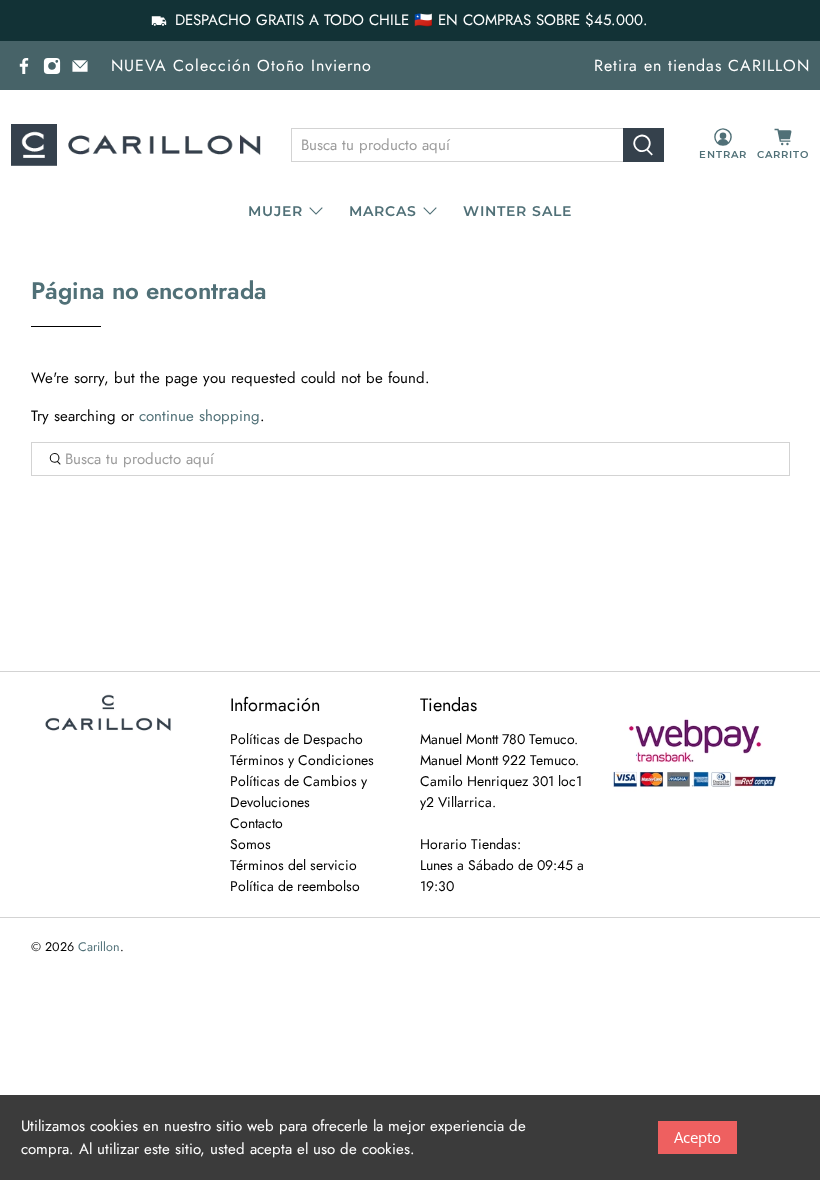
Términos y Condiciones (302, 760)
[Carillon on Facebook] (24, 66)
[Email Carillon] (80, 66)
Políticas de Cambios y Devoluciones (298, 791)
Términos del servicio (293, 865)
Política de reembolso (295, 886)
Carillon (99, 947)
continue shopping (199, 416)
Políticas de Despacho (296, 739)
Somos (250, 844)
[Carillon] (136, 145)
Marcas (383, 211)
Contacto (256, 823)
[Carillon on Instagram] (52, 66)
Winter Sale (517, 211)
